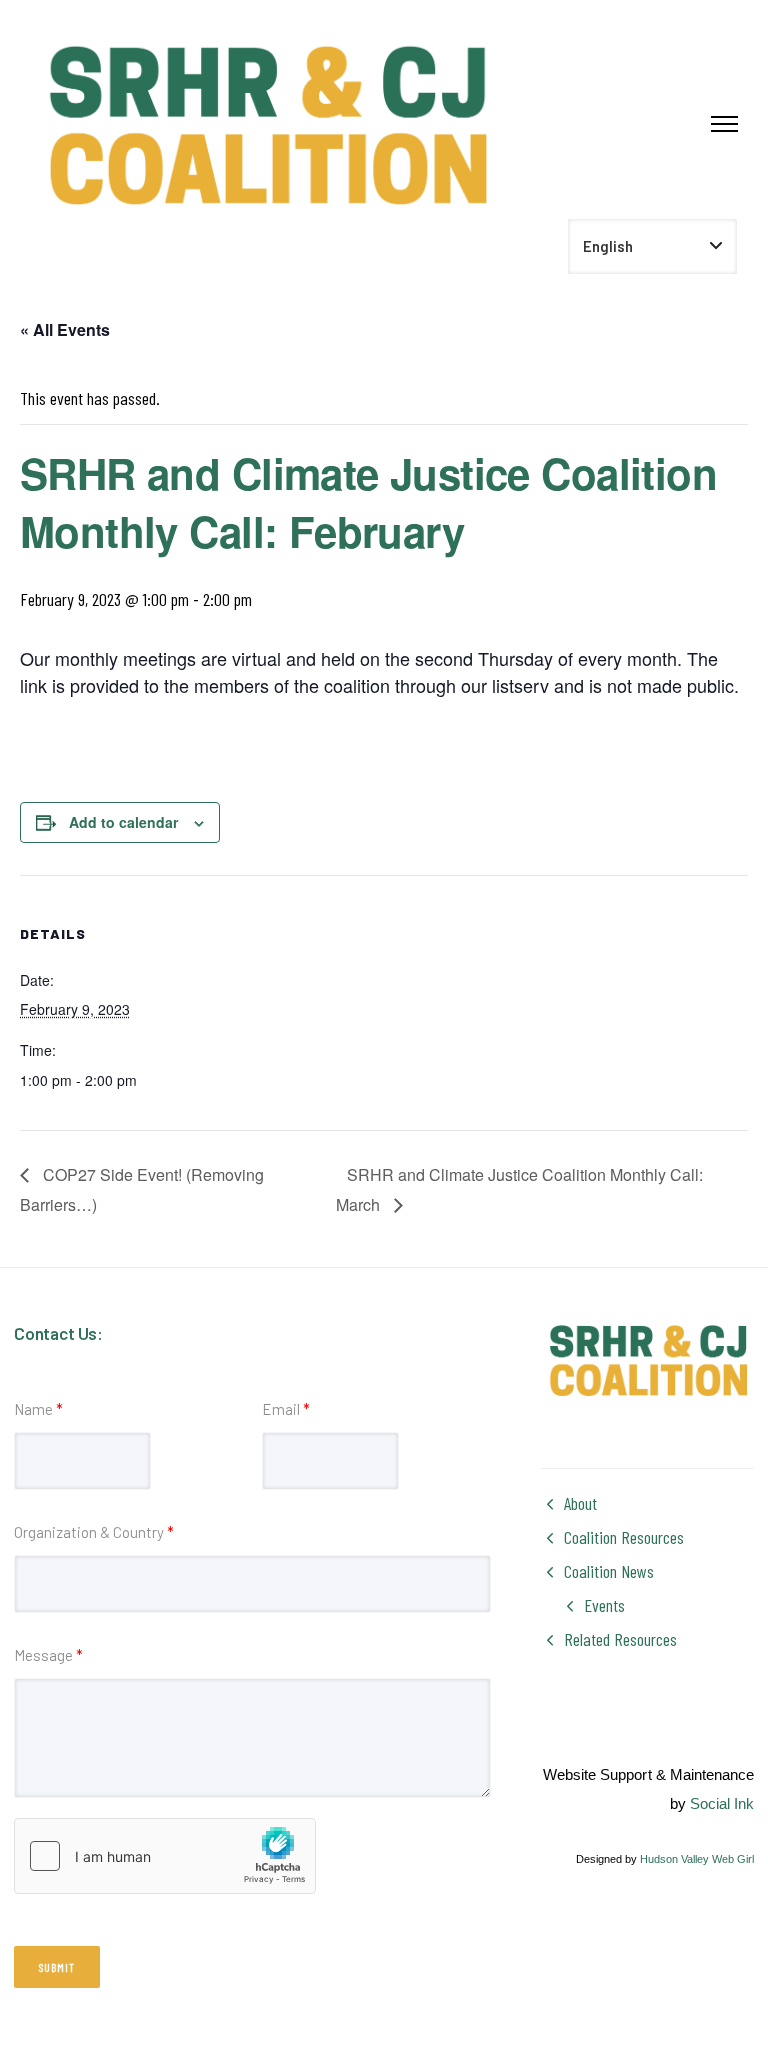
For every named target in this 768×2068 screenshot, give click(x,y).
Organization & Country (94, 1532)
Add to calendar (123, 822)
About (580, 1503)
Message (48, 1655)
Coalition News (609, 1571)
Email (286, 1409)
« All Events (65, 329)
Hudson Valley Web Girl (697, 1859)
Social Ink (722, 1803)
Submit (57, 1967)
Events (604, 1605)
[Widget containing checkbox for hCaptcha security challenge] (165, 1856)
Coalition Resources (624, 1537)
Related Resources (620, 1639)
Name (38, 1409)
